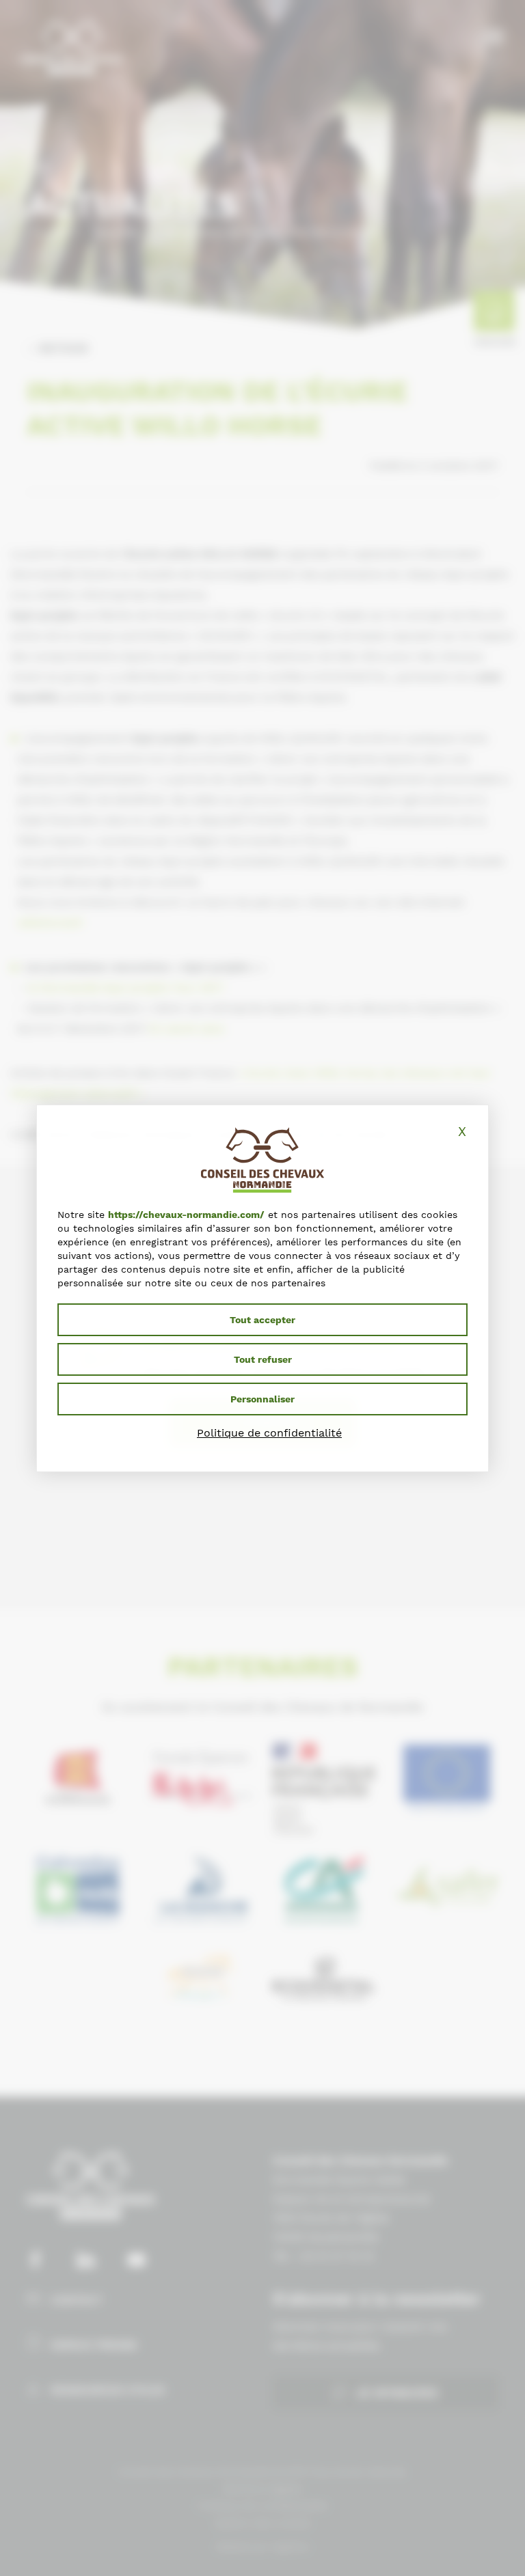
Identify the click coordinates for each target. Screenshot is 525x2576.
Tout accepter (262, 1320)
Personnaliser (262, 1399)
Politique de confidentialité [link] (269, 1433)
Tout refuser (263, 1359)
